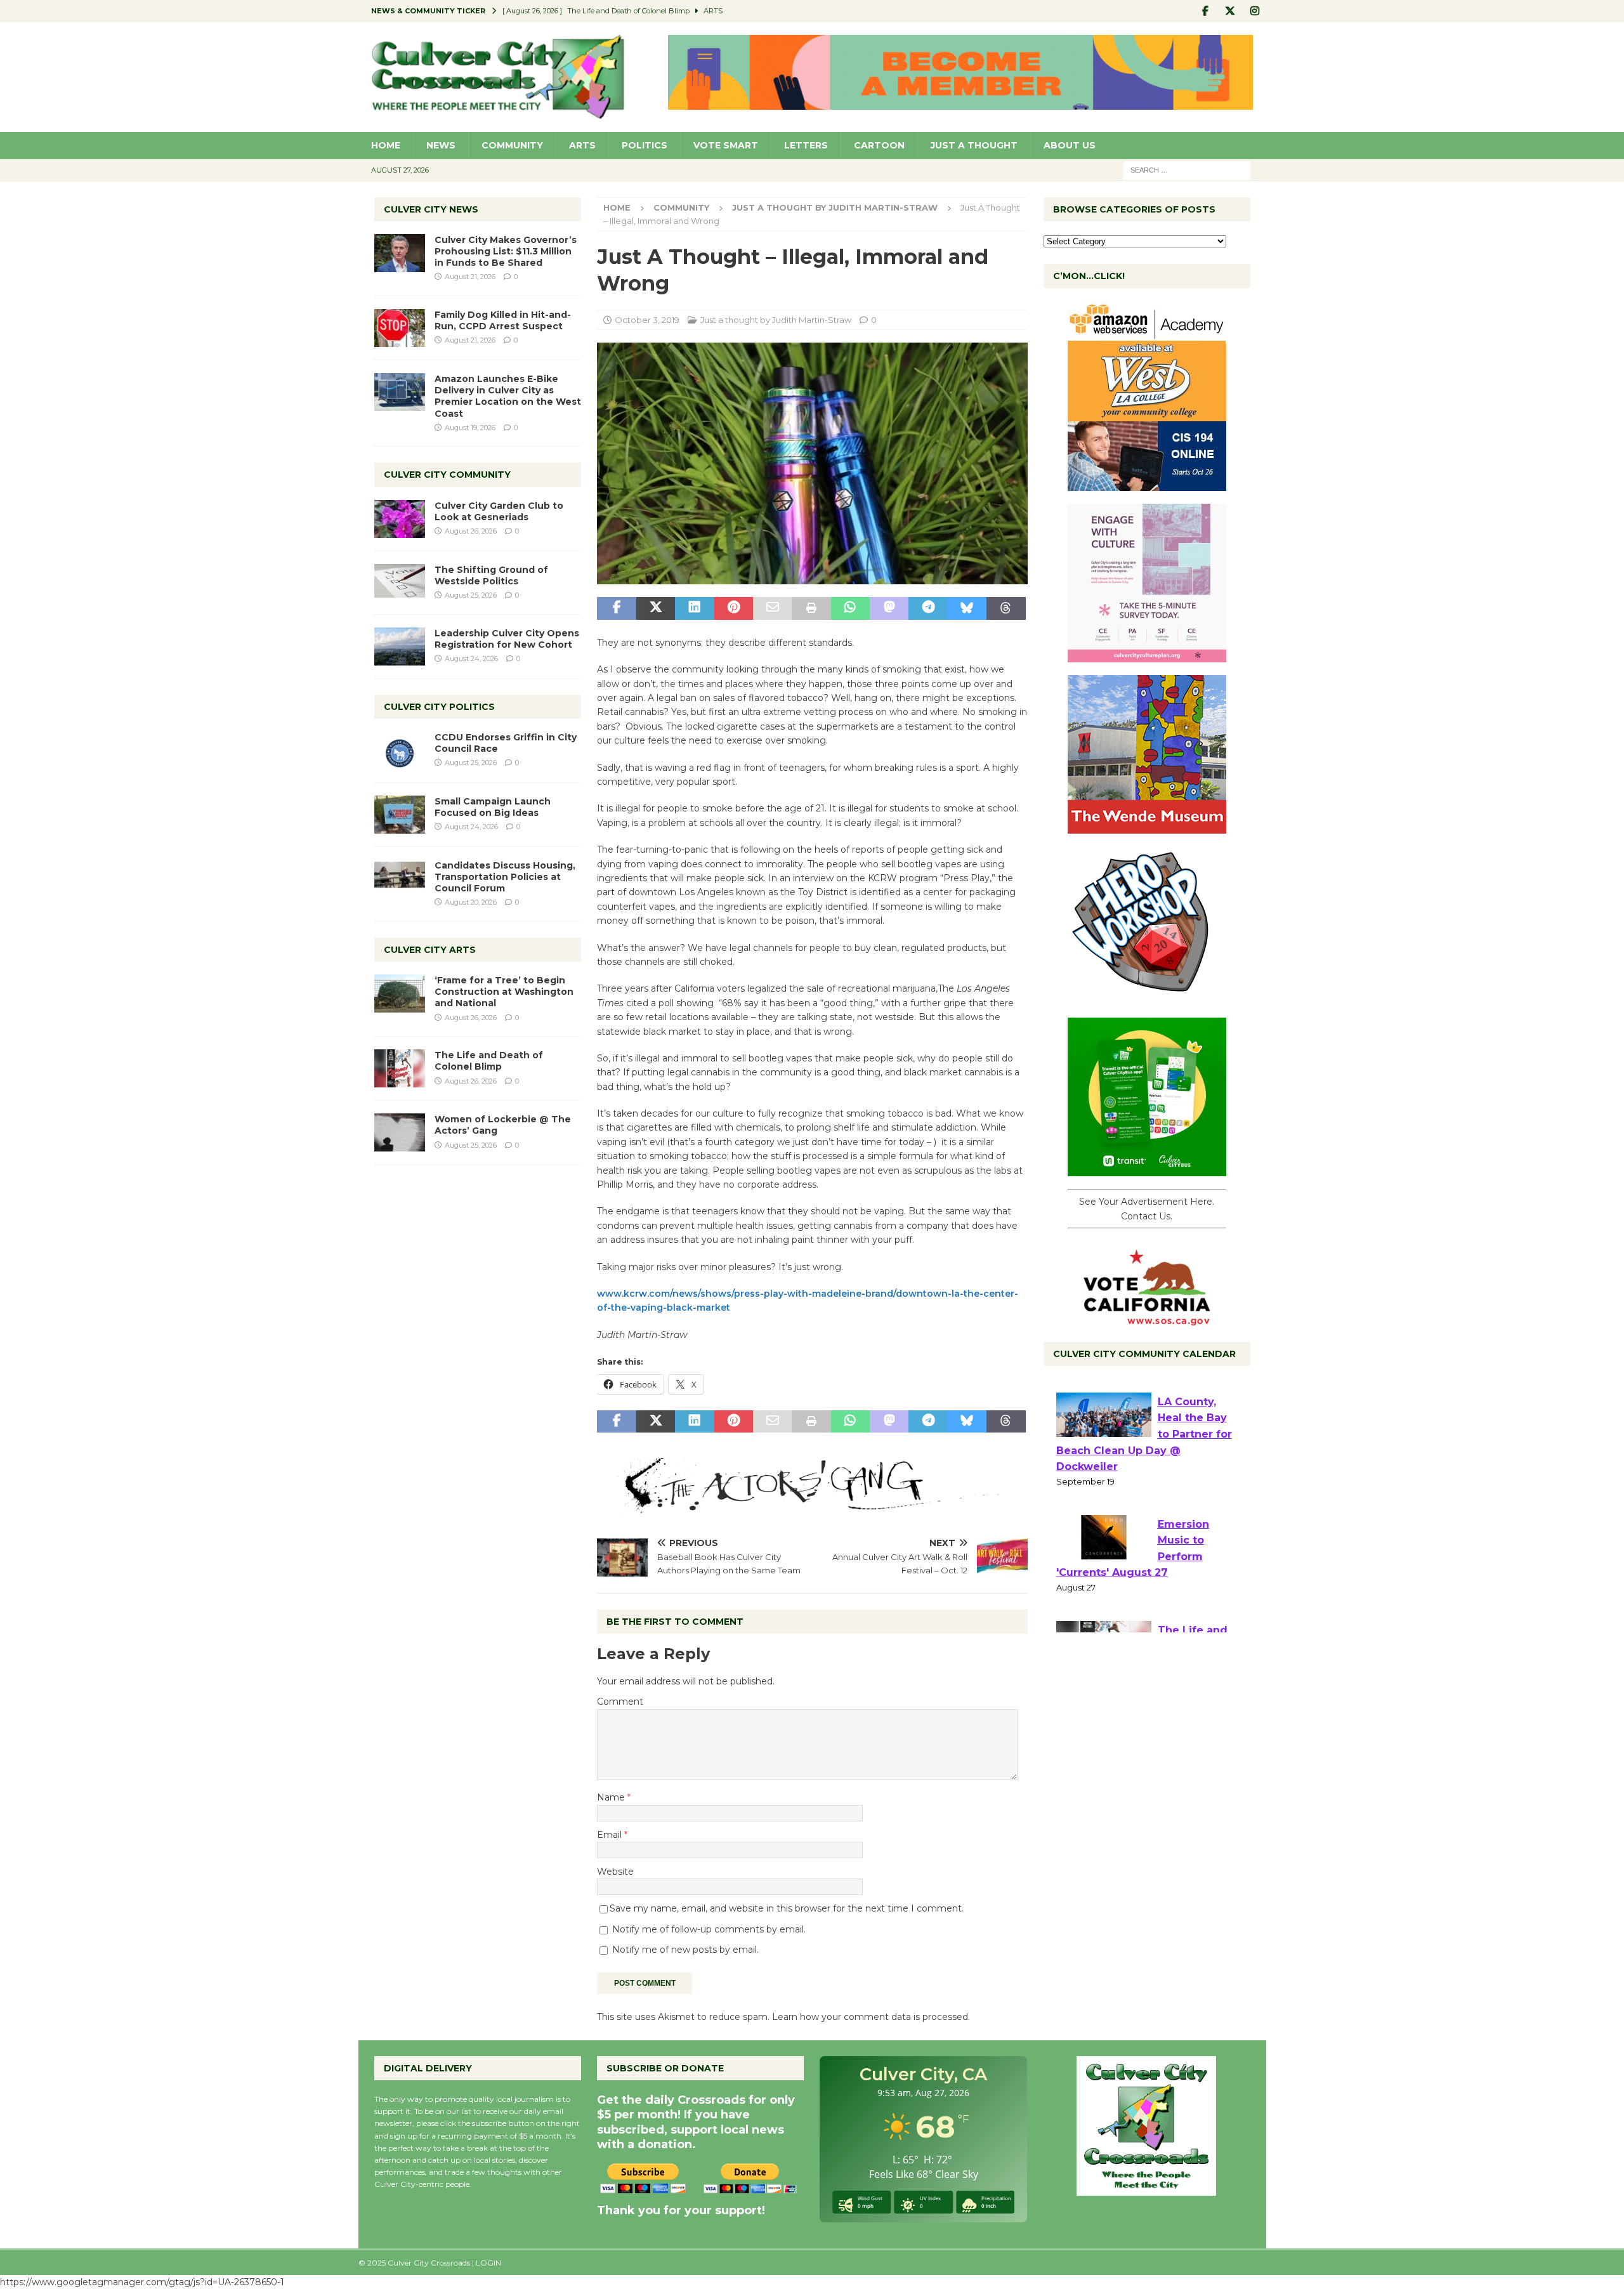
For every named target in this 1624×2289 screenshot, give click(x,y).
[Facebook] (1206, 11)
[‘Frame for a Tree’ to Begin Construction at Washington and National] (400, 994)
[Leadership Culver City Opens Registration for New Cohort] (400, 646)
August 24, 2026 (471, 659)
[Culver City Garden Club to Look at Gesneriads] (400, 519)
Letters (806, 145)
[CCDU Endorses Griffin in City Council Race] (400, 751)
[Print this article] (811, 608)
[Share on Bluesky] (967, 608)
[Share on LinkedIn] (694, 608)
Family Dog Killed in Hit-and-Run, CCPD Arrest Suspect (503, 320)
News (441, 145)
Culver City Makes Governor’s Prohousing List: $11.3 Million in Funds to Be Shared (506, 251)
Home (386, 145)
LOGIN (488, 2263)
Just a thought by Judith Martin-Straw (776, 320)
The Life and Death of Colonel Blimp (489, 1061)
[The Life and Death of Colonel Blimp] (400, 1068)
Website (615, 1872)
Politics (645, 145)
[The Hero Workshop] (1147, 998)
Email (611, 1835)
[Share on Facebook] (616, 608)
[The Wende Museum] (1147, 827)
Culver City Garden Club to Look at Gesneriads (499, 511)
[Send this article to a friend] (772, 608)
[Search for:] (1187, 169)
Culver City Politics (439, 707)
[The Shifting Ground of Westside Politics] (400, 581)
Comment (620, 1702)
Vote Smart (726, 145)
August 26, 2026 (471, 531)
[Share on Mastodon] (889, 608)
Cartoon (879, 145)
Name (612, 1797)
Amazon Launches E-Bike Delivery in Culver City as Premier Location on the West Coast (508, 396)
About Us (1070, 145)
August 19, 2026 (470, 428)
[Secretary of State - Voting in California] (1147, 1319)
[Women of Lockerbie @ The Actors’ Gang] (400, 1132)
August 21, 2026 (470, 277)
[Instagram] (1255, 11)
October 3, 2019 (647, 320)
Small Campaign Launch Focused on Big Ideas (493, 807)
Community (512, 145)
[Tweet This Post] (656, 608)
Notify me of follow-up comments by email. (709, 1929)
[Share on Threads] (1006, 608)
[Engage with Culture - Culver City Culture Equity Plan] (1147, 655)
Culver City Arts (430, 950)
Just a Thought (974, 145)
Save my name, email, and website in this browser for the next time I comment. (787, 1908)
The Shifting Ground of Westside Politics (491, 575)
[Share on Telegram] (928, 608)
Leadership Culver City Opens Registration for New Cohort (507, 639)
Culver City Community (447, 475)
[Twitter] (1230, 11)
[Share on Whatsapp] (850, 608)
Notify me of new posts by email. (685, 1950)
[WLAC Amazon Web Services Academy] (1147, 484)
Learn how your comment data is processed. (871, 2017)
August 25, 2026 (471, 595)
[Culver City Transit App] (1147, 1169)
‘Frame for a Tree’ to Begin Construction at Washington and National (504, 992)
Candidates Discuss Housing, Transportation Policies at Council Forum (505, 877)
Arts (582, 145)
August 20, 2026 (471, 902)
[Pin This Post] (734, 608)
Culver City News (431, 209)
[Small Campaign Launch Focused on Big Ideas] (400, 815)
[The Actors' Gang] (812, 1506)
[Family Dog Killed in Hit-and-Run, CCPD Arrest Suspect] (400, 328)
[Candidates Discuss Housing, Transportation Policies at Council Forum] (400, 879)
